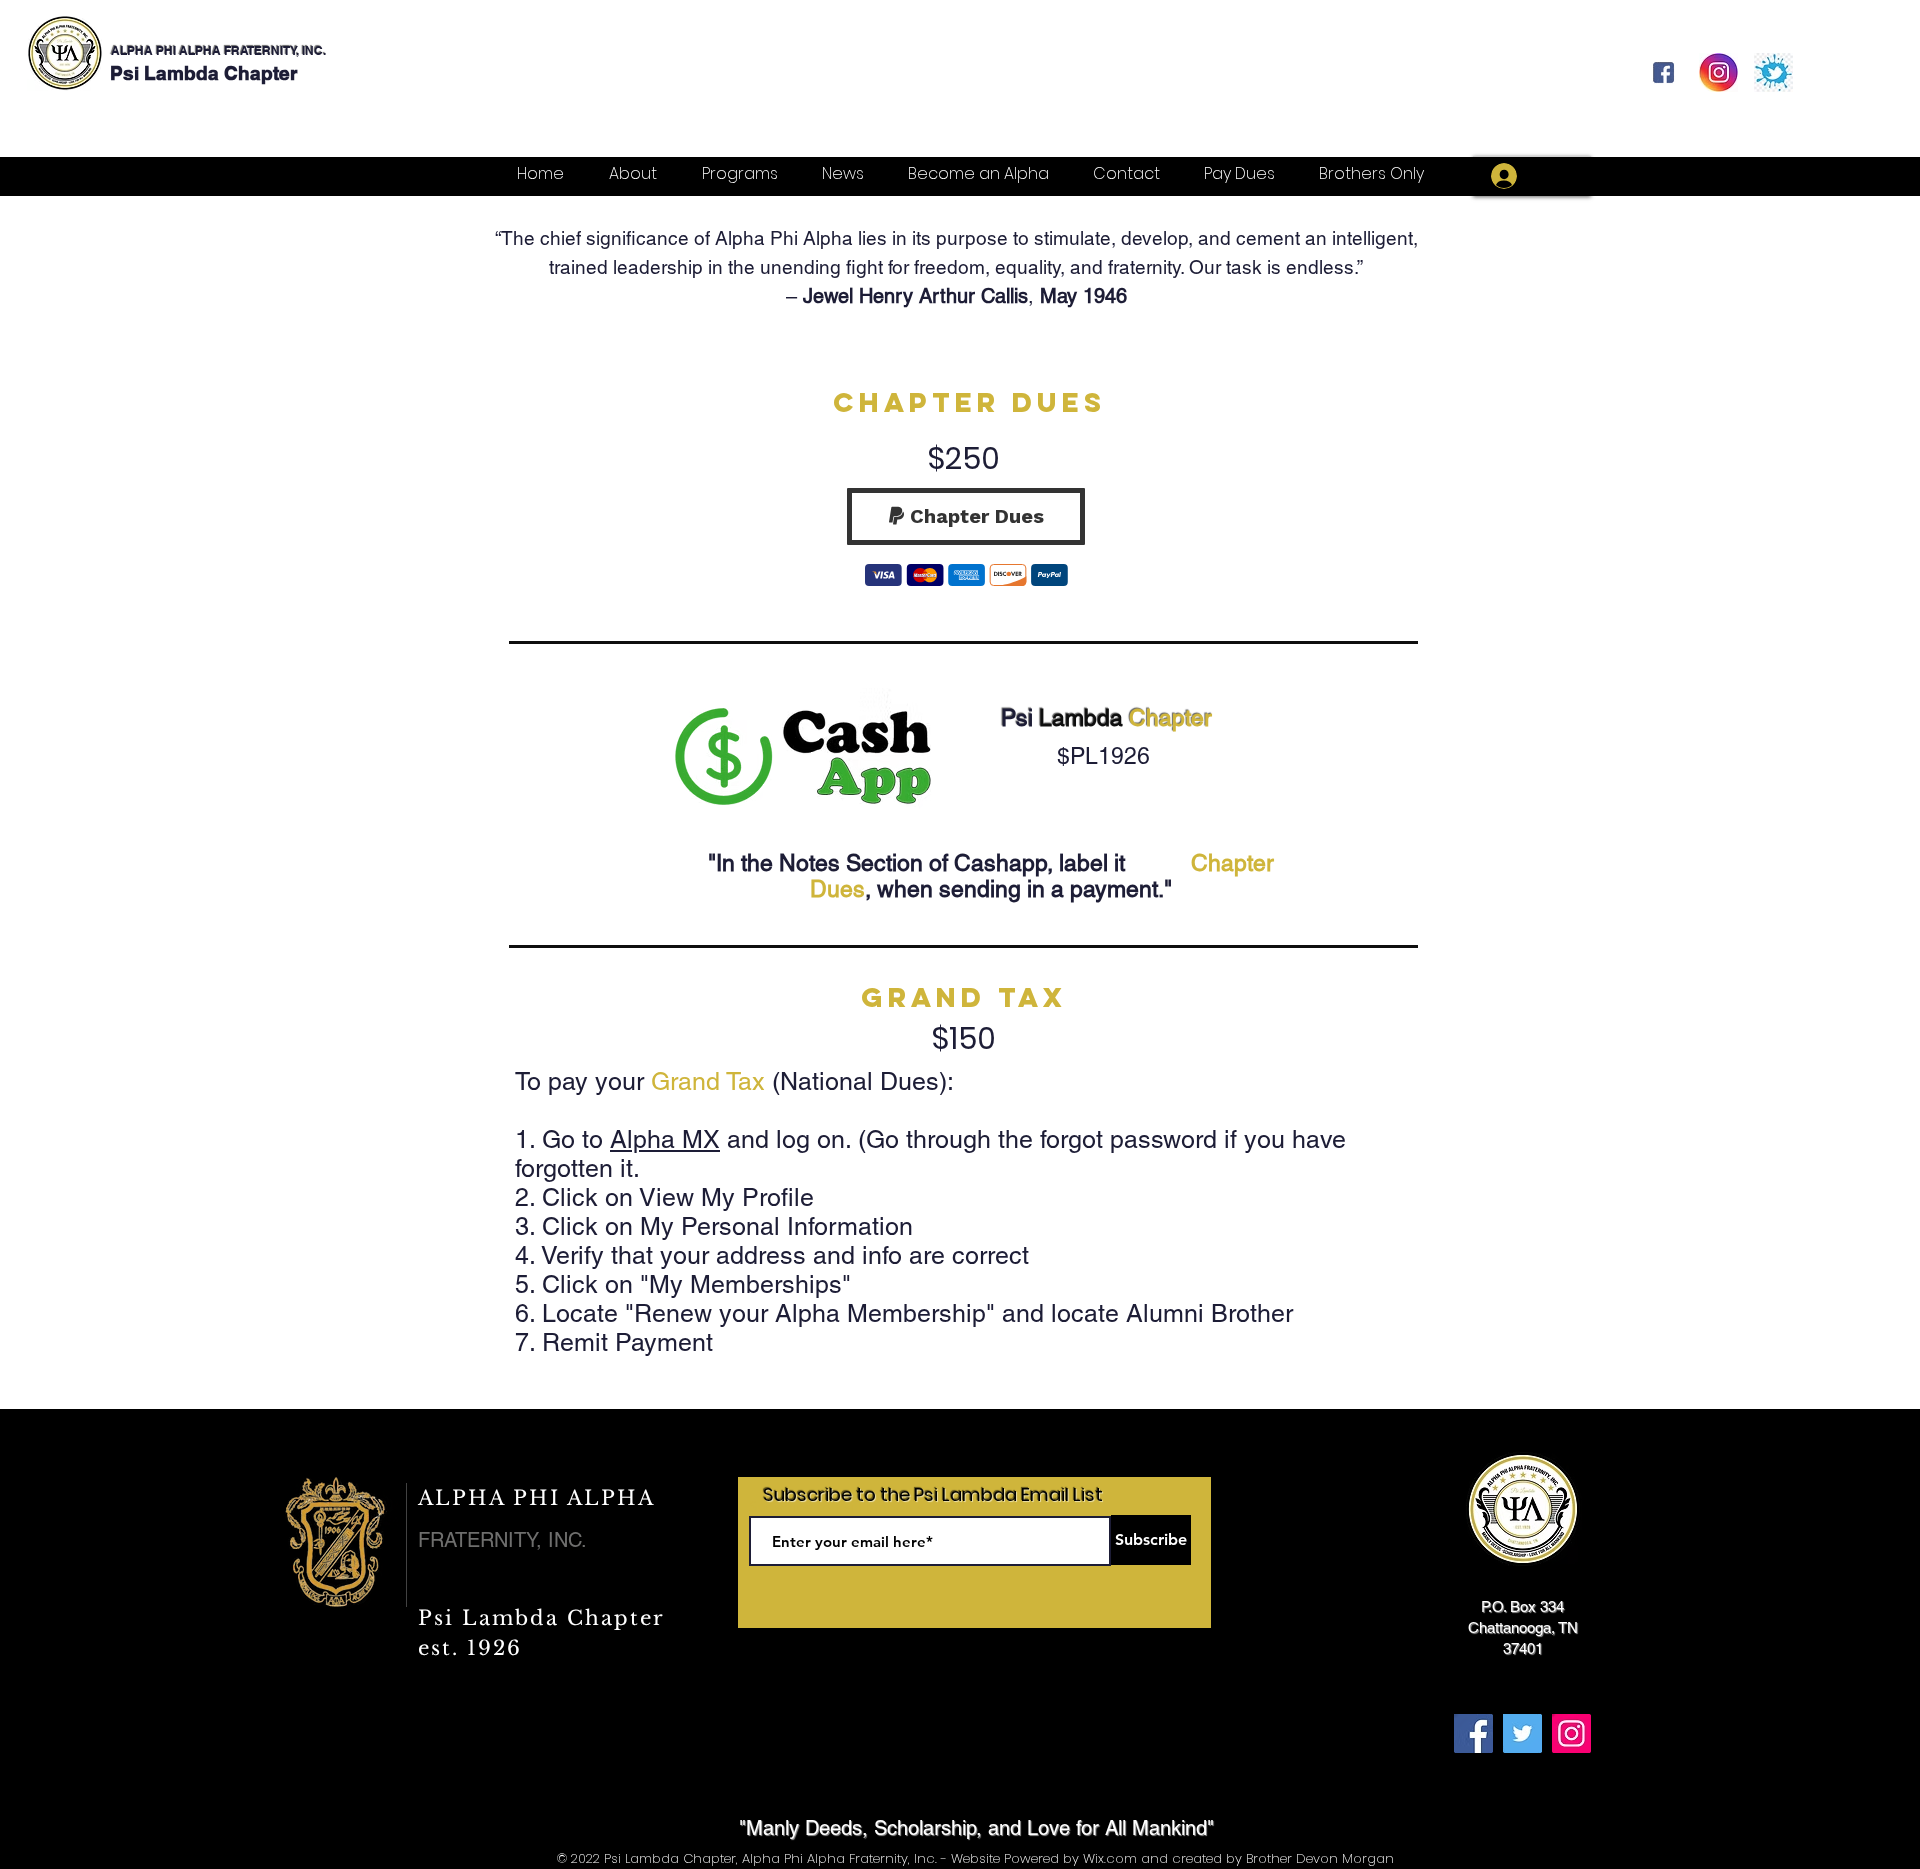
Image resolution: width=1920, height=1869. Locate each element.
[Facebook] (1473, 1733)
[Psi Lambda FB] (1663, 72)
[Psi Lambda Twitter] (1773, 72)
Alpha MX (665, 1139)
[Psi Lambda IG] (1718, 72)
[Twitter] (1522, 1733)
